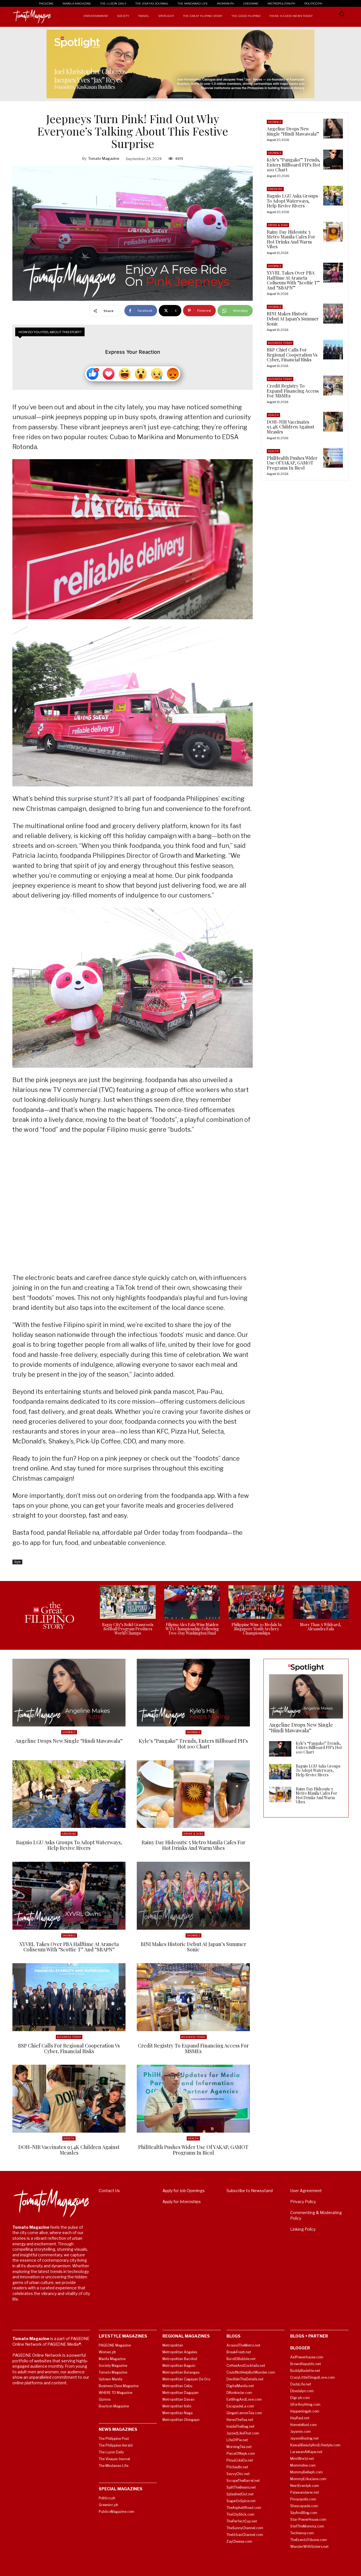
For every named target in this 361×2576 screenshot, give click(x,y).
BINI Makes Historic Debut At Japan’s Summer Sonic (293, 319)
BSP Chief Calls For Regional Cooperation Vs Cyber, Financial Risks (292, 355)
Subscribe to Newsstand (250, 2191)
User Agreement (306, 2191)
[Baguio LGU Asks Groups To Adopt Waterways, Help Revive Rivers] (333, 196)
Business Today (280, 343)
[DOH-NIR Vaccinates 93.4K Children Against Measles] (333, 422)
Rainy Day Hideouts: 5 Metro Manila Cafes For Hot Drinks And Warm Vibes (291, 239)
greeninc (275, 189)
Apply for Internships (182, 2202)
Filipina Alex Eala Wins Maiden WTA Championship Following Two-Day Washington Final (192, 1629)
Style (17, 1562)
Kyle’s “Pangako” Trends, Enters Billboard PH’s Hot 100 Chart (293, 165)
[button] (342, 14)
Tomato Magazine (104, 158)
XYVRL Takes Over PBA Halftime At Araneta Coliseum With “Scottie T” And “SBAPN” (293, 280)
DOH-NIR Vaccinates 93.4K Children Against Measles (290, 427)
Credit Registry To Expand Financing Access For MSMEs (293, 391)
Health (273, 415)
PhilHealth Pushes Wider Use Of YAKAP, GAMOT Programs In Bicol (292, 463)
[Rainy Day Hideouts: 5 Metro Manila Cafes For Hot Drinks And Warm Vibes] (333, 232)
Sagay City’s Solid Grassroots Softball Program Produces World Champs (128, 1629)
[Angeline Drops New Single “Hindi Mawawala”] (333, 129)
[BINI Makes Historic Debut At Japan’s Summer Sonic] (333, 313)
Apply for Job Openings (184, 2191)
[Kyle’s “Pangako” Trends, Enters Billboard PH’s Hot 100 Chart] (333, 160)
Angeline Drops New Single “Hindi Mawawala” (293, 131)
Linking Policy (303, 2229)
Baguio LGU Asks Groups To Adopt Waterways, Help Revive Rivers (292, 201)
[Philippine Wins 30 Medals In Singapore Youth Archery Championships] (256, 1602)
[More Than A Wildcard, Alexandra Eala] (321, 1602)
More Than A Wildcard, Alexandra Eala (321, 1627)
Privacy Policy (303, 2202)
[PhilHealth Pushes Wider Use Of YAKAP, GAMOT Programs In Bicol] (333, 458)
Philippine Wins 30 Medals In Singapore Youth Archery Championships (257, 1629)
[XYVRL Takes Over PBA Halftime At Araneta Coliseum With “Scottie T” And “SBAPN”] (333, 273)
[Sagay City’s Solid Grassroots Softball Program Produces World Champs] (128, 1602)
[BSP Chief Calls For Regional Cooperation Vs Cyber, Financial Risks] (333, 350)
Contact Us (109, 2191)
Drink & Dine (278, 225)
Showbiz (275, 122)
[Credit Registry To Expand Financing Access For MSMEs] (333, 386)
